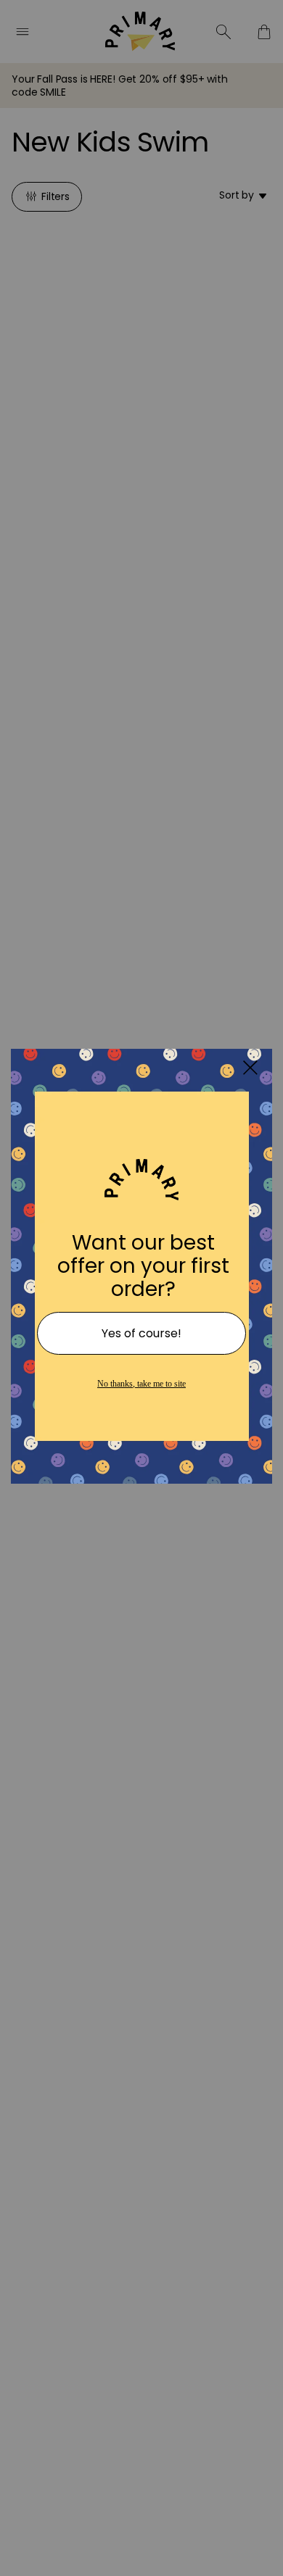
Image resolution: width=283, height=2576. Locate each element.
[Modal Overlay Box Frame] (141, 1288)
